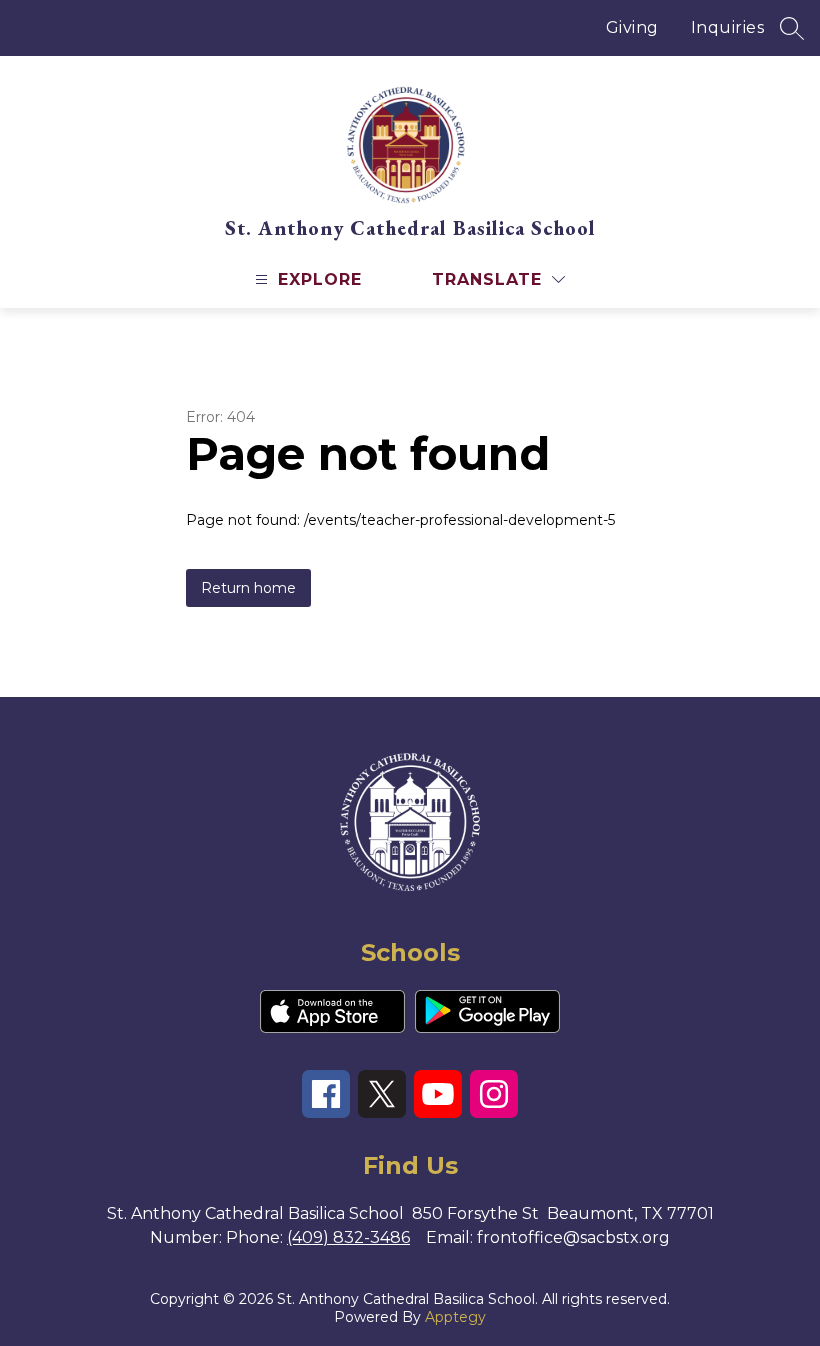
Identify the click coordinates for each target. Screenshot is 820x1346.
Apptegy (455, 1317)
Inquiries (728, 27)
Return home (248, 588)
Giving (632, 27)
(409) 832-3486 (348, 1237)
